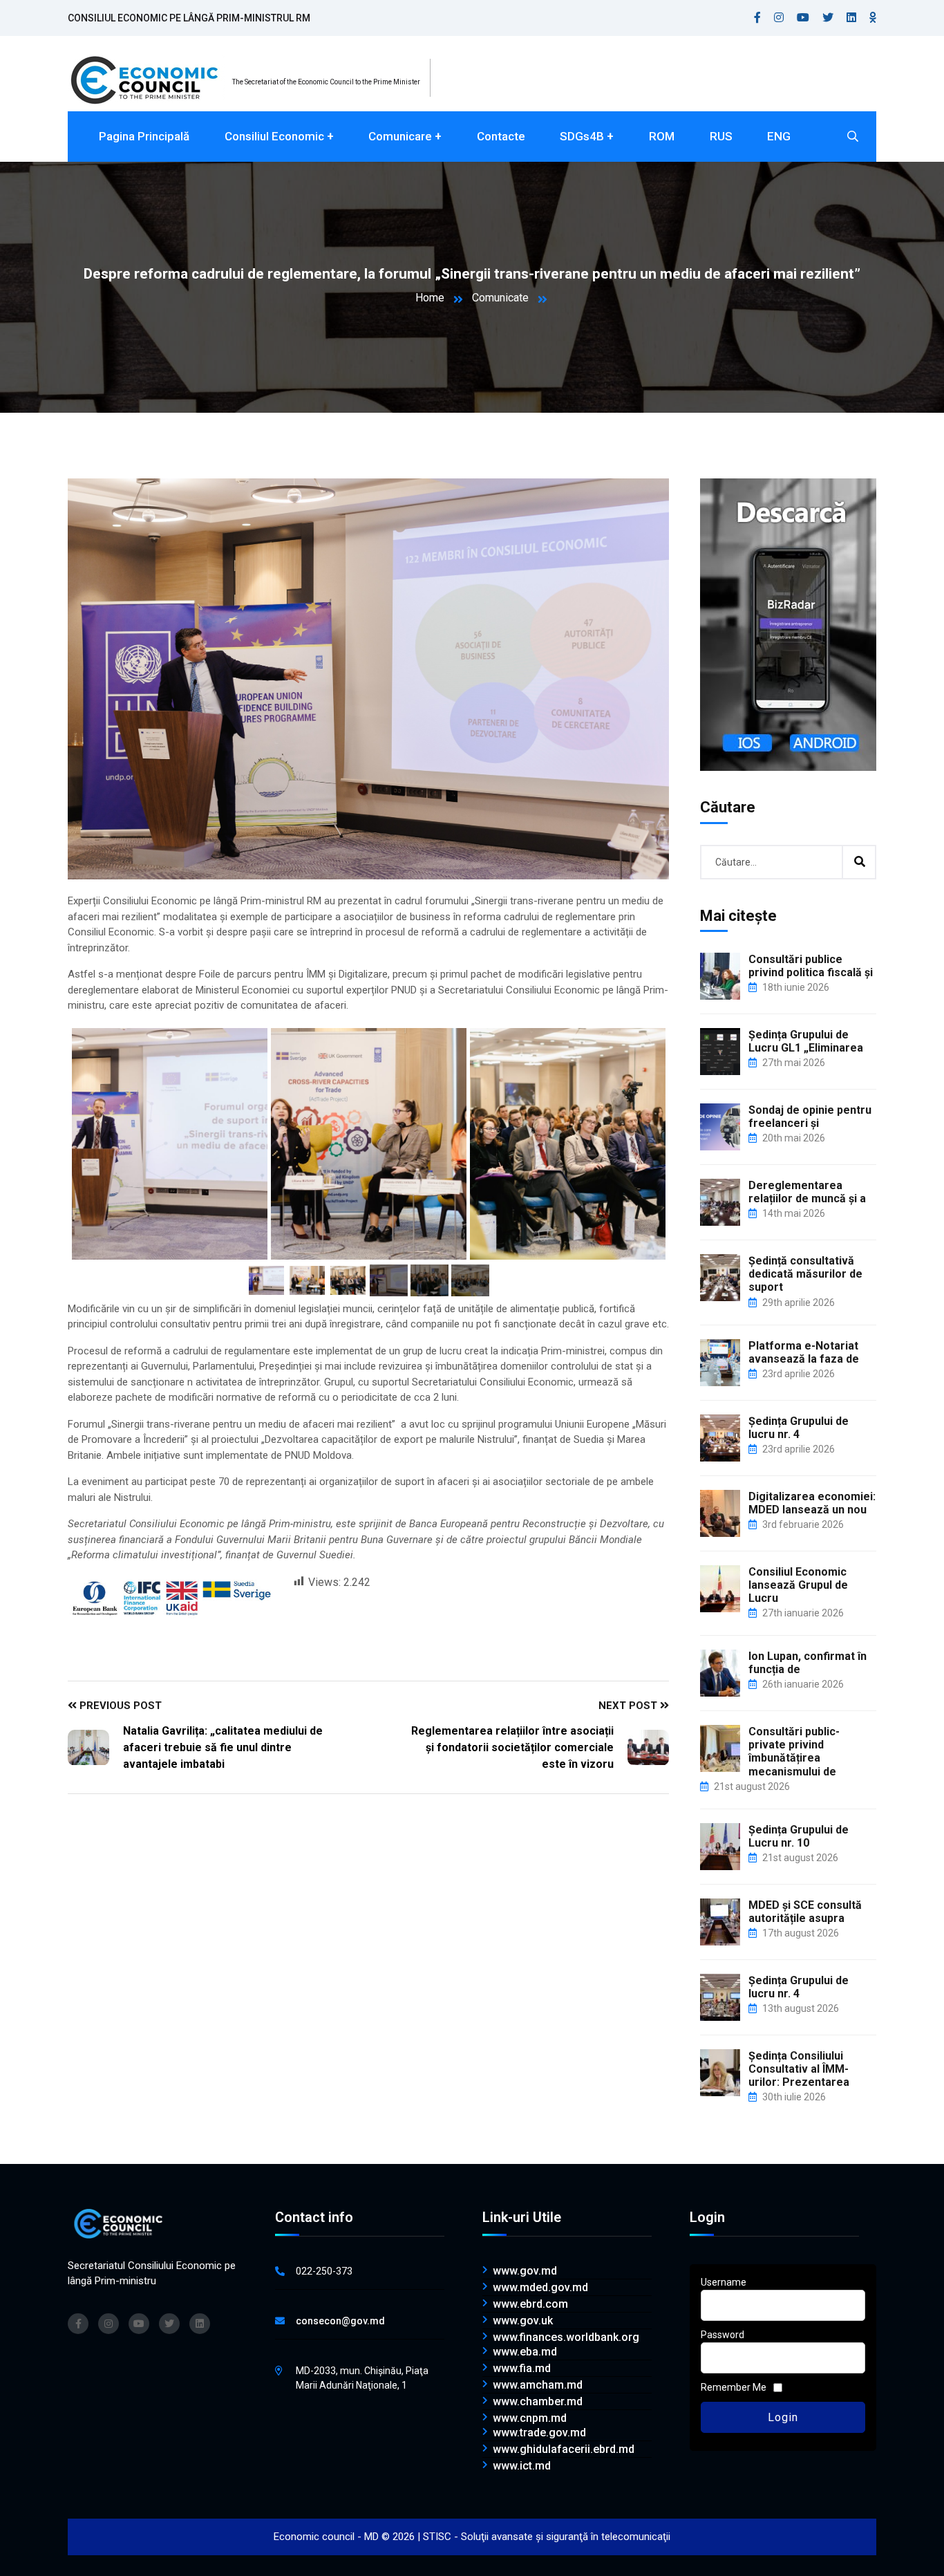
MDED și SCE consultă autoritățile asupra (805, 1912)
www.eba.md (525, 2352)
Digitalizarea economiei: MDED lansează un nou (812, 1503)
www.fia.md (522, 2369)
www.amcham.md (538, 2385)
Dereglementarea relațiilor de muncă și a (807, 1192)
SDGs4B (582, 136)
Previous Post (119, 1706)
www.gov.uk (523, 2321)
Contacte (501, 136)
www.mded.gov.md (540, 2288)
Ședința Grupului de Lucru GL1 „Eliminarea (806, 1041)
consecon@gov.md (340, 2321)
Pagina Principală (144, 136)
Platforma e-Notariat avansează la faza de (804, 1352)
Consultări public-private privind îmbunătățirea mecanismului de (794, 1752)
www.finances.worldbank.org (566, 2337)
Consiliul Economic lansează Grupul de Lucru (798, 1585)
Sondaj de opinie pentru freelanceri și (810, 1117)
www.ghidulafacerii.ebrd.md (564, 2449)
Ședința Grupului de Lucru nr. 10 (799, 1836)
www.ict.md (522, 2466)
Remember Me (734, 2387)
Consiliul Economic (274, 136)
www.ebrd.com (530, 2304)
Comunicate (500, 298)
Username (724, 2282)
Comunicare (400, 136)
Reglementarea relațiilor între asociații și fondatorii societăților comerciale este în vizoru (512, 1747)
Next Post (629, 1706)
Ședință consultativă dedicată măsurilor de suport (805, 1274)
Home (430, 298)
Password (723, 2335)
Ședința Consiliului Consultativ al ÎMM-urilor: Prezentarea (799, 2069)
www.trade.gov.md (539, 2433)
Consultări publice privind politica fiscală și (811, 966)
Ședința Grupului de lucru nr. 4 (799, 1428)
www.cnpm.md (530, 2418)
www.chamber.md (538, 2402)
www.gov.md (525, 2271)
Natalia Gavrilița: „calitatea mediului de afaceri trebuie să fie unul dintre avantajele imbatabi (223, 1747)
